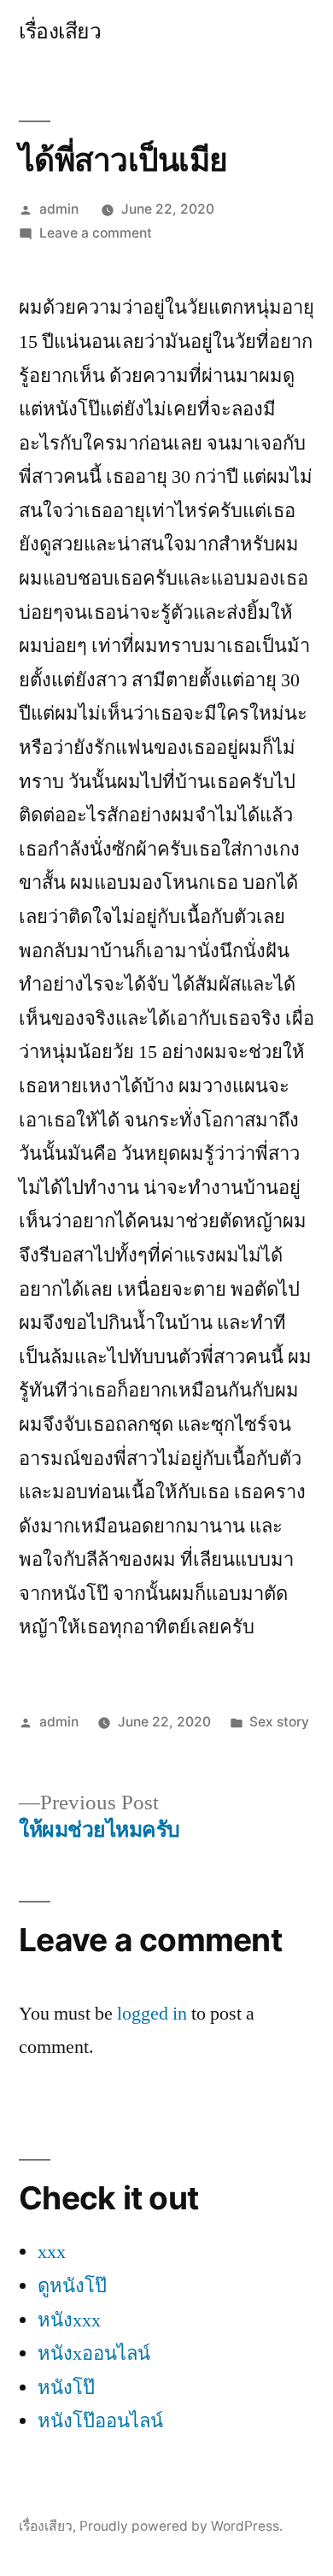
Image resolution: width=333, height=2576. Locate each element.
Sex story (279, 1722)
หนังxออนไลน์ (94, 2354)
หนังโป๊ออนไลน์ (100, 2421)
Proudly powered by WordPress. (181, 2526)
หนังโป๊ (66, 2388)
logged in (152, 2014)
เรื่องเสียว (60, 31)
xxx (52, 2252)
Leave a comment (96, 233)
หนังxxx (69, 2320)
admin (59, 209)
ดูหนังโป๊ (72, 2286)
